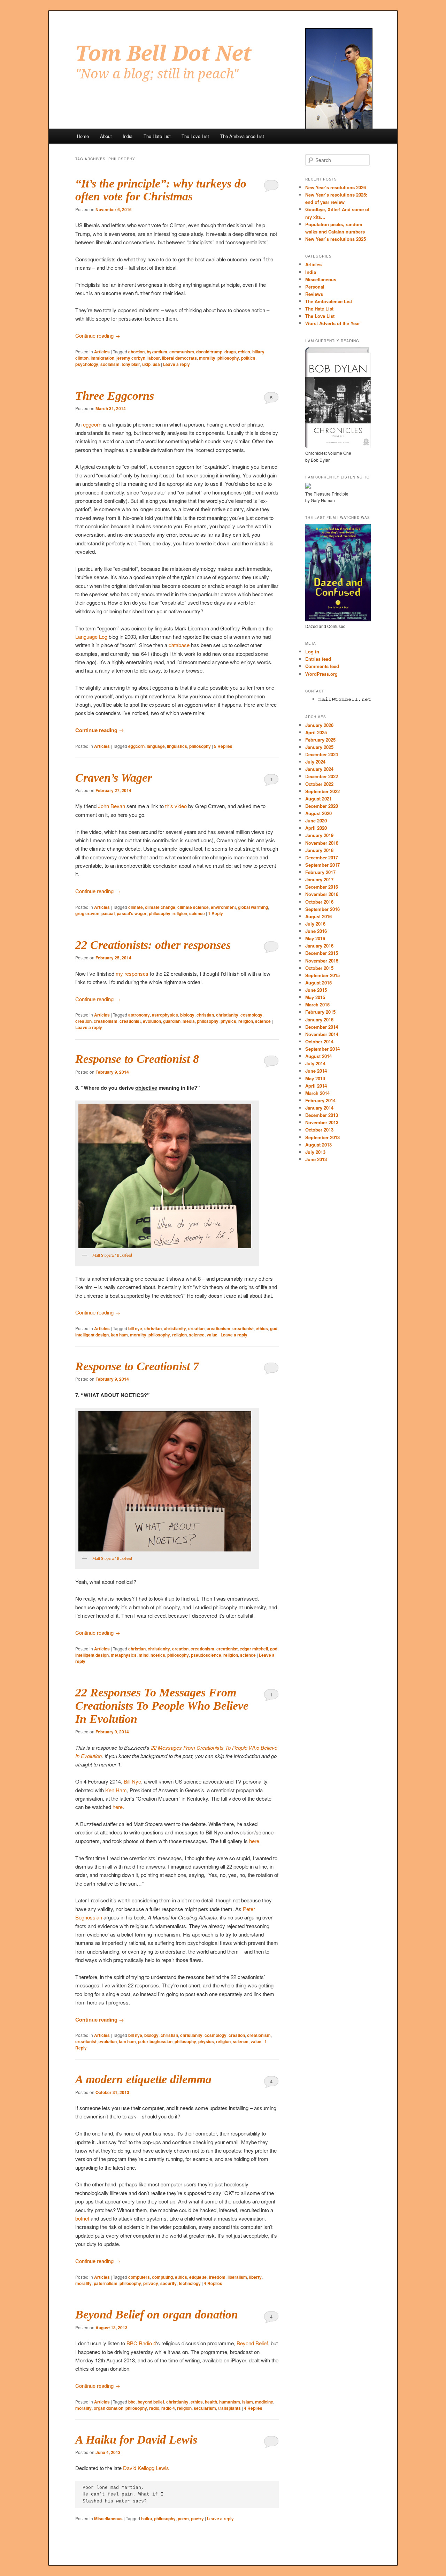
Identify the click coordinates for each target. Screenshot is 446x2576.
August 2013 (318, 1145)
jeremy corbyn (131, 358)
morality (207, 358)
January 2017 (319, 879)
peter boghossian (155, 2041)
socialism (110, 364)
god (274, 1328)
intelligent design (92, 1335)
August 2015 (318, 983)
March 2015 (317, 1005)
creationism (106, 1021)
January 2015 (319, 1019)
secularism (205, 2408)
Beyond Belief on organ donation (157, 2314)
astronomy (139, 1015)
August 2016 (318, 916)
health (211, 2402)
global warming (253, 907)
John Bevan (111, 806)
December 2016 (322, 887)
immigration (102, 358)
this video (176, 806)
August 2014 (318, 1056)
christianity (227, 1015)
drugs (230, 352)
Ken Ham (116, 1790)
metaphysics (124, 1655)
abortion (136, 352)
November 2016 (322, 894)
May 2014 (315, 1078)
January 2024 (319, 769)
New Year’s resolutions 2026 (336, 187)
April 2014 (316, 1086)
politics (248, 358)
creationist (130, 1021)
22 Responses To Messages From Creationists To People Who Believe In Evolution (162, 1706)
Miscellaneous (108, 2518)
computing (162, 2277)
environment (223, 907)
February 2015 (320, 1012)
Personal (315, 287)
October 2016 (319, 902)
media (189, 1021)
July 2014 (315, 1063)
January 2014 (319, 1108)
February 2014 (320, 1100)
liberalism (237, 2277)
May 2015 (315, 997)
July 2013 (315, 1152)
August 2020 (318, 813)
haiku (147, 2518)
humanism (230, 2402)
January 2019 (319, 835)
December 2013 (322, 1115)
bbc (132, 2402)
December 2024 (322, 754)
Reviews (314, 294)
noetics (158, 1655)
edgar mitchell (254, 1649)
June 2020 (316, 821)
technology (190, 2283)
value (212, 1335)
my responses (132, 973)
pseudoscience (206, 1655)
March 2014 (317, 1093)
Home (83, 136)
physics (228, 1021)
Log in (312, 651)
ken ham (119, 1335)
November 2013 (322, 1122)
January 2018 (319, 850)
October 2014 (319, 1041)
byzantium (157, 352)
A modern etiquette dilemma (143, 2079)
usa (156, 364)
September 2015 (322, 975)
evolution (152, 1021)
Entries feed (318, 659)
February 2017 (320, 872)
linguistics (177, 746)
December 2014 (322, 1027)
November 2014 (322, 1034)
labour (154, 358)
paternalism (106, 2283)
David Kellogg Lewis (146, 2468)
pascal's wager (132, 913)
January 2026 (319, 725)
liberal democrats (179, 358)
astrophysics (165, 1015)
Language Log (91, 637)
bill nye (135, 1328)
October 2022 (319, 784)
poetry (197, 2518)
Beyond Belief (252, 2343)
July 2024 (315, 762)
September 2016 (322, 909)
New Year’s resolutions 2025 (336, 239)
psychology (87, 364)
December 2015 (322, 953)
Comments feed (322, 666)
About (106, 136)
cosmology (251, 1015)
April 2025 (316, 732)
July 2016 (315, 924)
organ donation (109, 2408)
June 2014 (316, 1071)
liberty (255, 2277)
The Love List (195, 136)
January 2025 (319, 747)
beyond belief (151, 2402)
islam (248, 2402)
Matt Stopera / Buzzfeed (112, 1255)
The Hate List (157, 136)
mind (144, 1655)
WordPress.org (321, 674)
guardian (172, 1021)
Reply (216, 913)
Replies (223, 746)
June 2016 (316, 931)
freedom (217, 2277)
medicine (264, 2402)
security (168, 2283)
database (179, 645)
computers (139, 2277)
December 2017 (322, 857)
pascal (108, 913)
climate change (160, 907)
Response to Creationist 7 (137, 1366)
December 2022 (322, 776)
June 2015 (316, 990)
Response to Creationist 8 (137, 1059)
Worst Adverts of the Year (333, 323)
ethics (244, 352)
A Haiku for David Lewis (136, 2440)
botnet (82, 2218)
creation (83, 1021)
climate (136, 907)
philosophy (228, 358)
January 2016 (319, 946)
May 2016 (315, 938)
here (118, 1807)
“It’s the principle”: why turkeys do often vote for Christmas (161, 190)
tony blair (131, 364)
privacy (151, 2283)
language (156, 746)
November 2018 (322, 843)
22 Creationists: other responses (153, 945)
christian (205, 1015)
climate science (193, 907)
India (128, 136)
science (197, 913)
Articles (102, 352)
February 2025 (320, 740)
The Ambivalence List (242, 136)
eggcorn (92, 424)
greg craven (87, 913)
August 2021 (318, 799)
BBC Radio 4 (141, 2343)
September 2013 (322, 1137)
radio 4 (168, 2408)
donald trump (209, 352)
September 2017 (322, 865)
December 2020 (322, 806)
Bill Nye (132, 1781)
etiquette (198, 2277)
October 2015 (319, 968)
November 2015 (322, 961)
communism (182, 352)
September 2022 (322, 791)
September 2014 (322, 1049)
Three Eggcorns (115, 396)
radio (154, 2408)
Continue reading (98, 335)
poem (183, 2518)
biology (187, 1015)
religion (180, 913)
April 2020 (316, 828)
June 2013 (316, 1159)
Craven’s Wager (114, 778)
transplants (229, 2408)
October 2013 (319, 1130)
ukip (146, 364)
